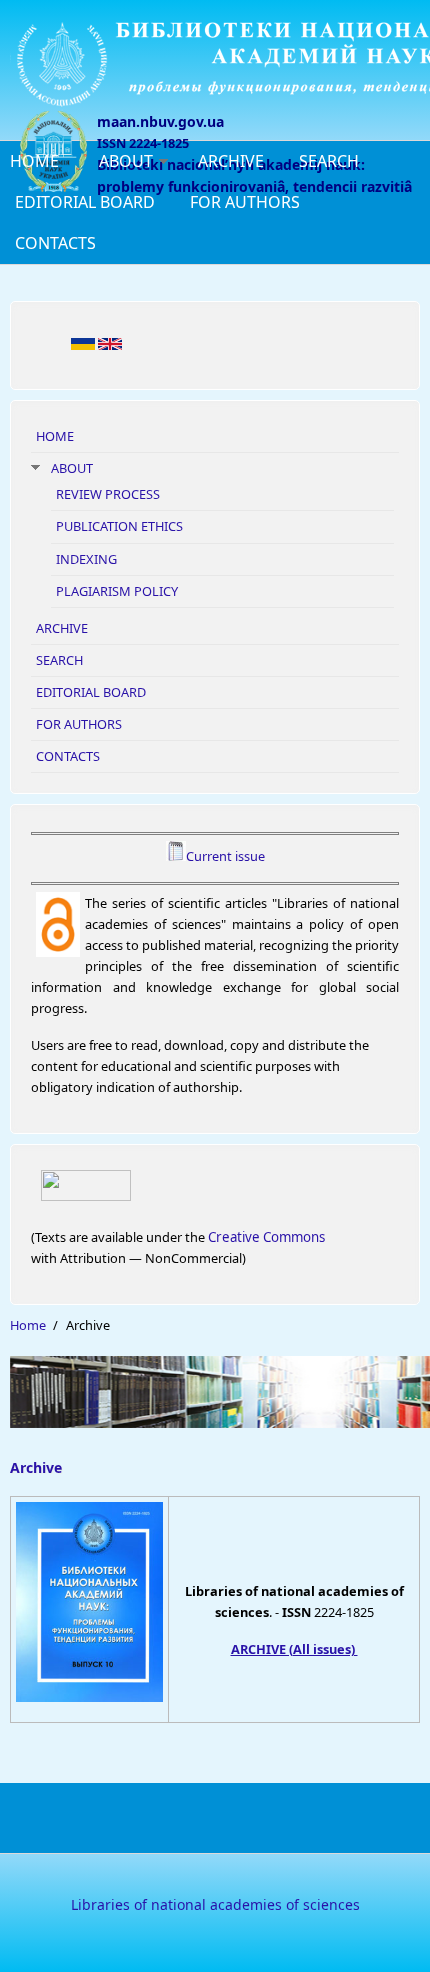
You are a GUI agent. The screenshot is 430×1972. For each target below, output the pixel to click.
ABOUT (126, 161)
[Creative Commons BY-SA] (215, 1185)
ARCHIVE (231, 161)
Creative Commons (266, 1237)
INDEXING (86, 559)
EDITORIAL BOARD (85, 202)
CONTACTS (55, 243)
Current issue (225, 856)
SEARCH (329, 161)
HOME (34, 161)
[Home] (215, 63)
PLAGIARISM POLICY (117, 591)
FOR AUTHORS (245, 202)
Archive (36, 1467)
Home (28, 1325)
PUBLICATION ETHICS (119, 526)
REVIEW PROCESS (108, 494)
